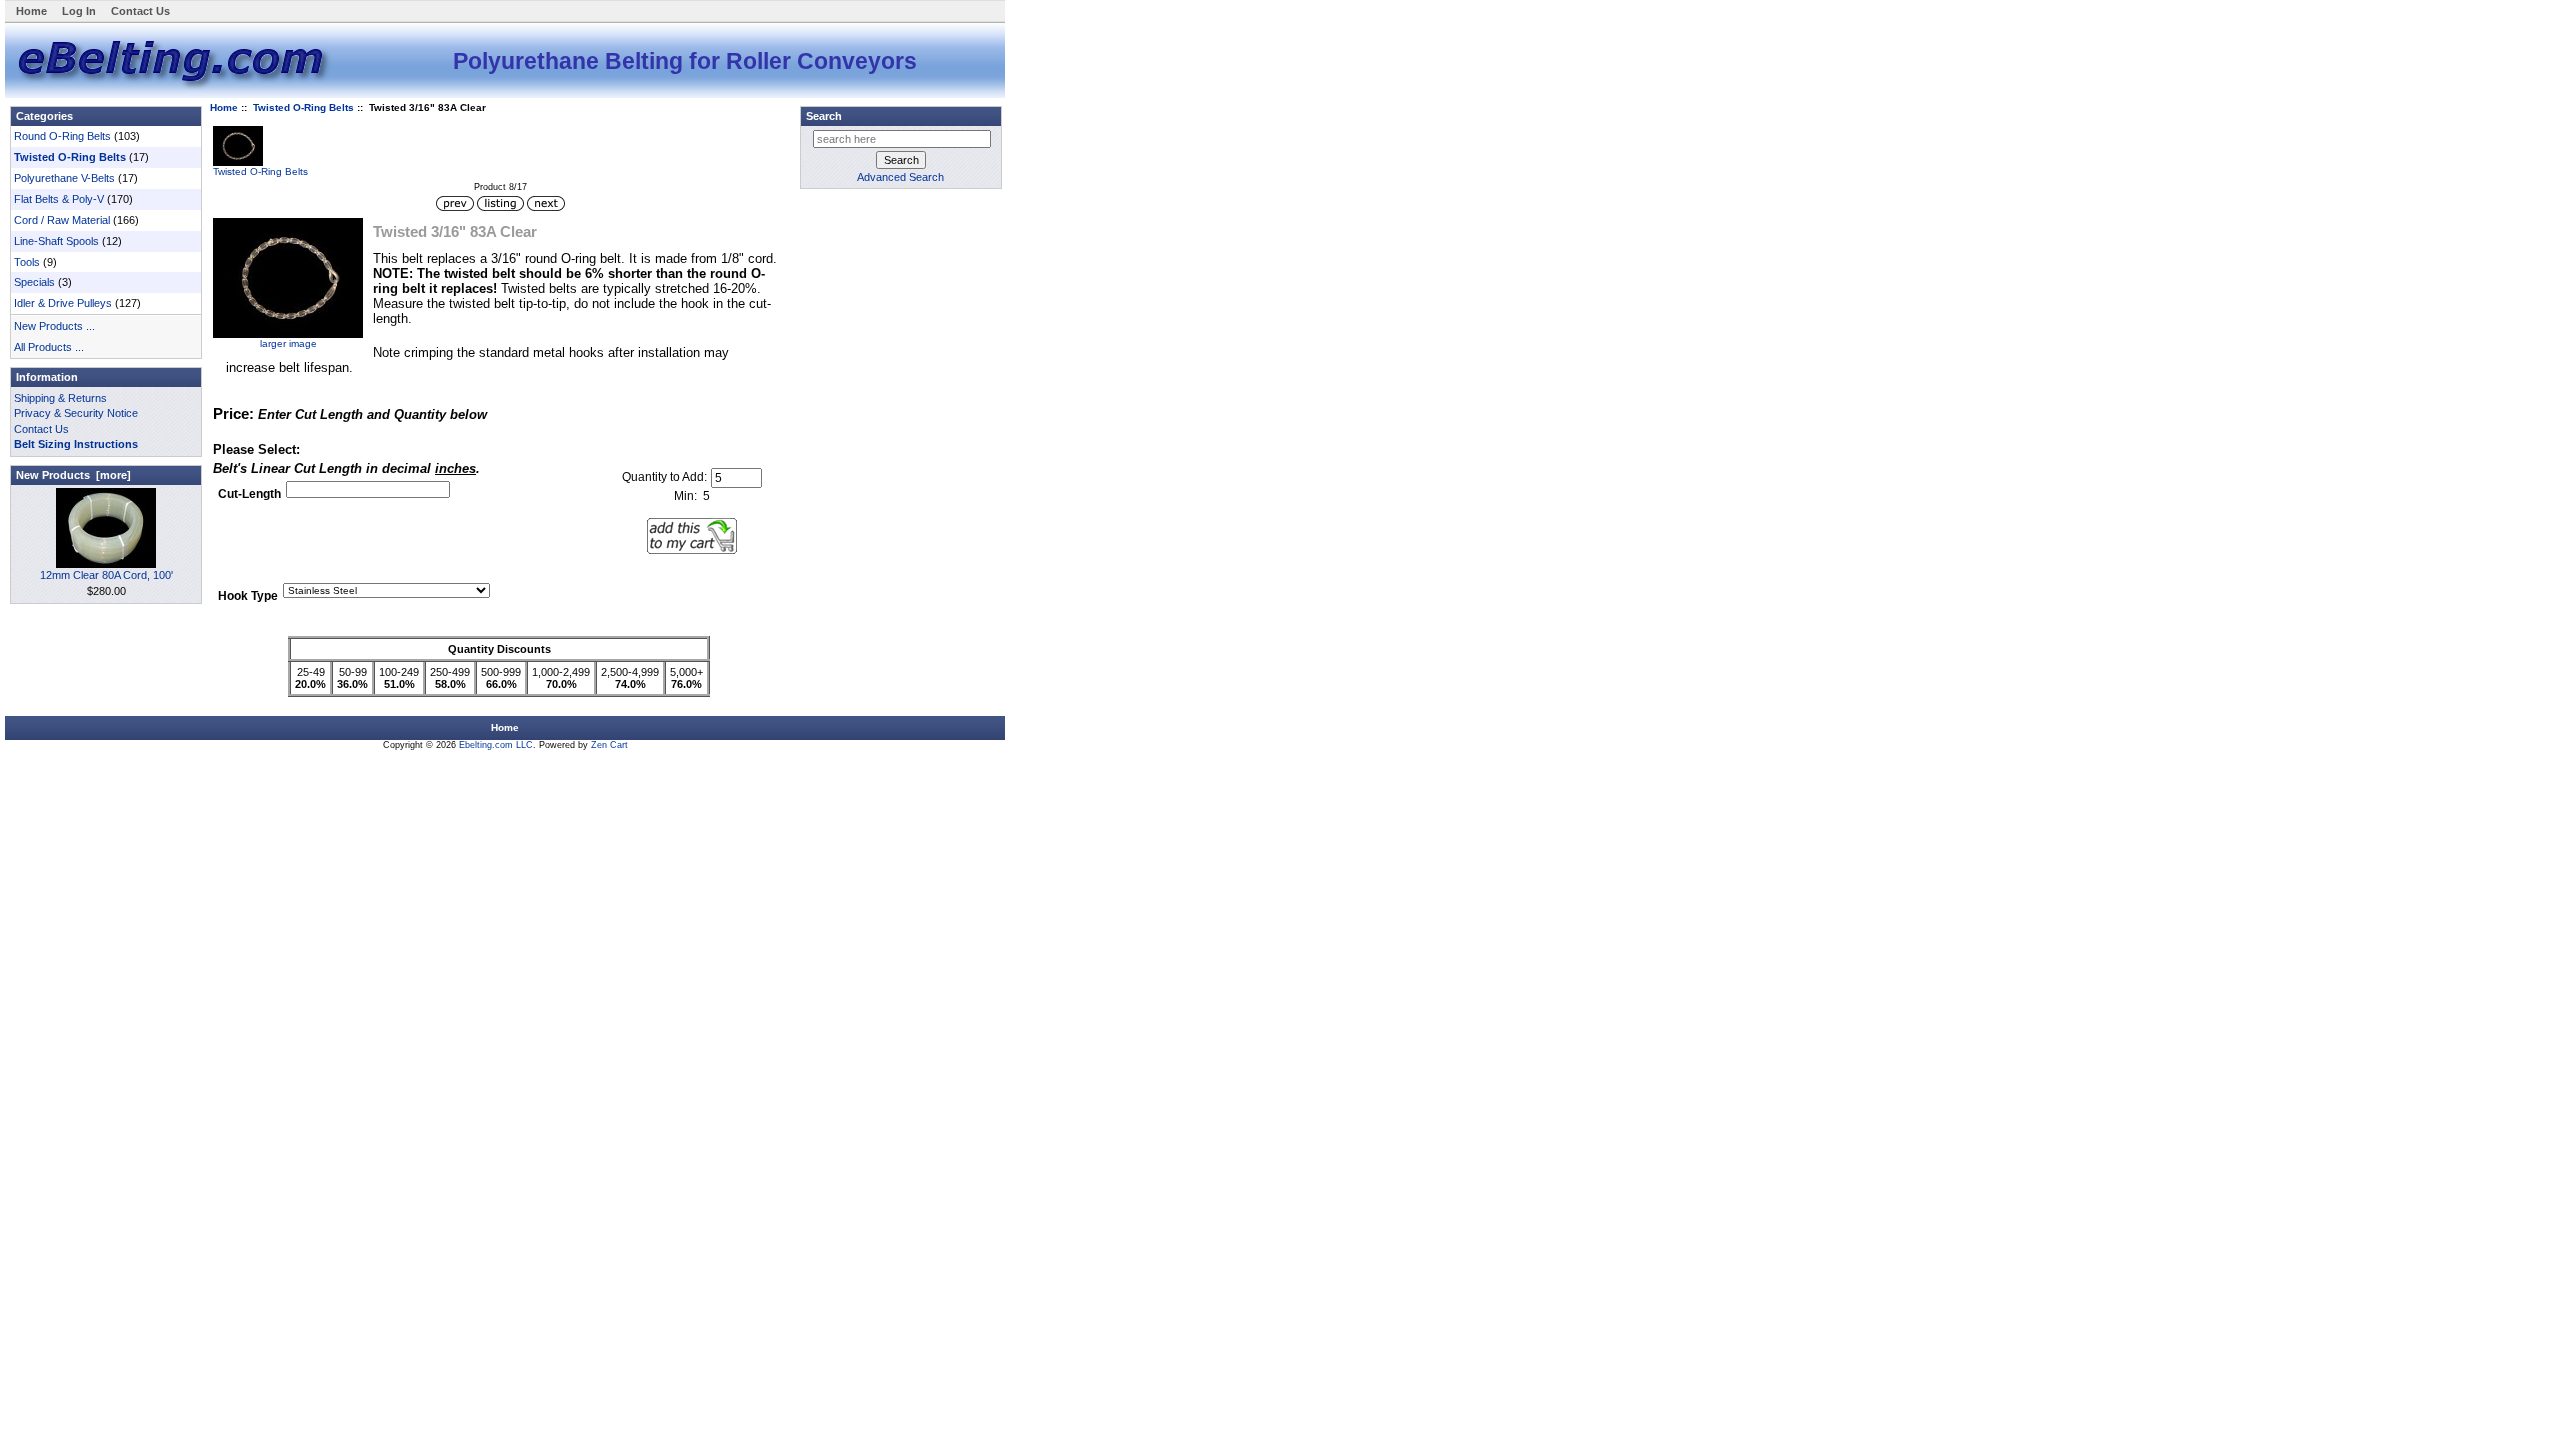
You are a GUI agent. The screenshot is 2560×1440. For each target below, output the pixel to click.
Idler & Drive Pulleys (63, 303)
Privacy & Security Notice (76, 413)
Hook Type (248, 597)
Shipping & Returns (60, 398)
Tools (27, 262)
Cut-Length (249, 495)
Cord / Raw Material (62, 220)
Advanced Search (900, 177)
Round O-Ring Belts (62, 136)
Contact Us (140, 11)
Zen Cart (609, 745)
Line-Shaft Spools (56, 241)
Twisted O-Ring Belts (303, 107)
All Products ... (49, 347)
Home (31, 11)
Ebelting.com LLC (496, 745)
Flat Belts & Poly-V (59, 199)
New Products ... (54, 326)
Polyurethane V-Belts (64, 178)
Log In (79, 11)
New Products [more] (73, 475)
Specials (34, 282)
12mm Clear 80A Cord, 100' (106, 575)
